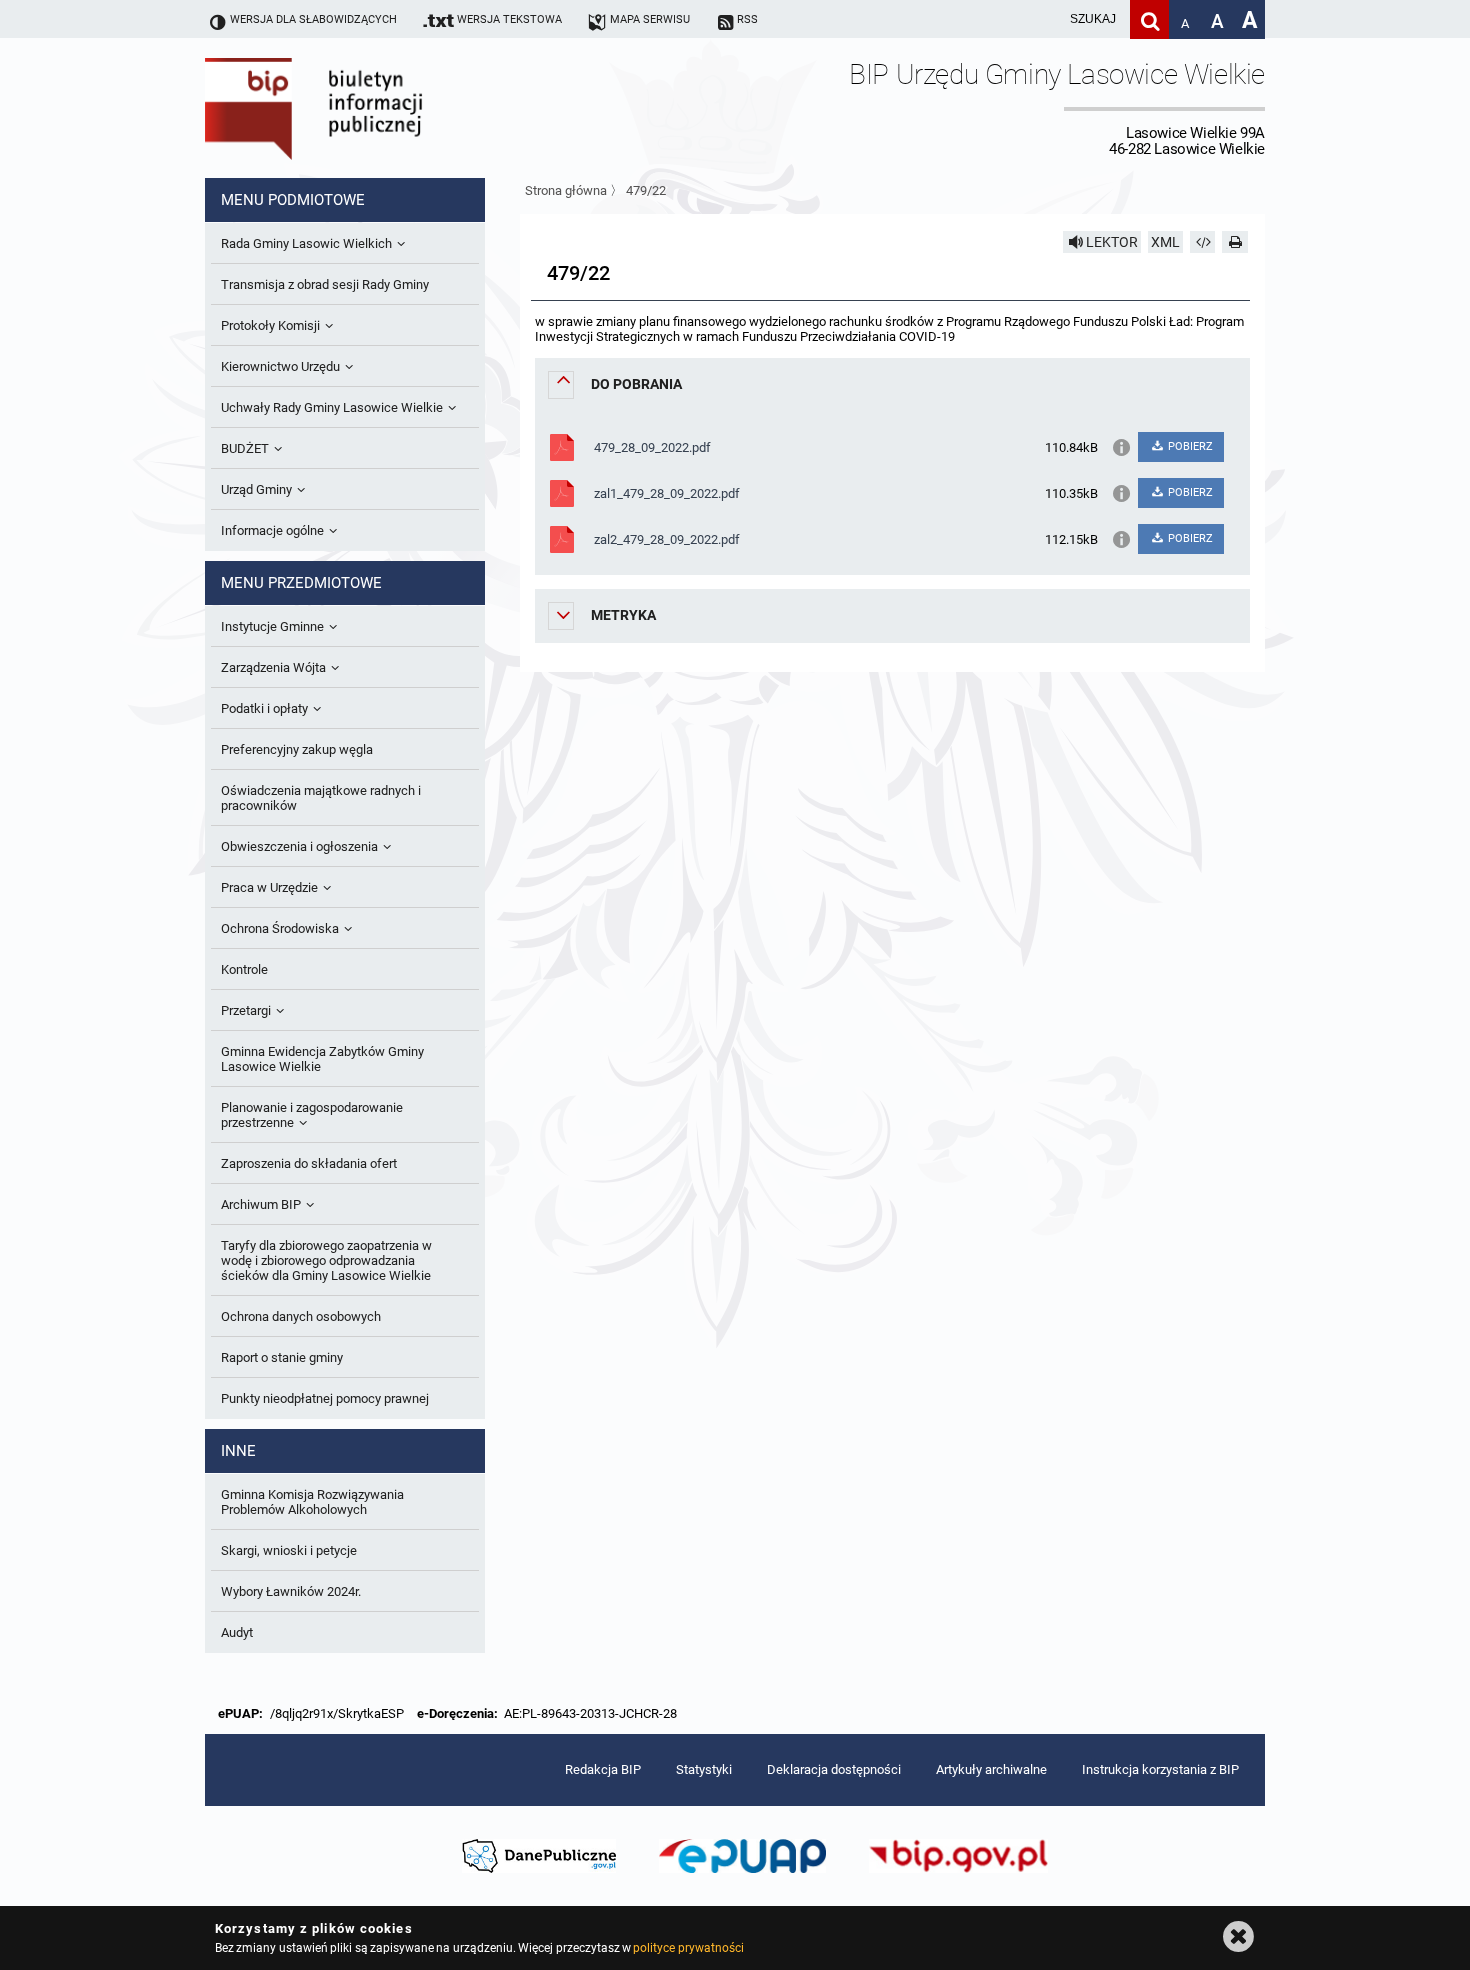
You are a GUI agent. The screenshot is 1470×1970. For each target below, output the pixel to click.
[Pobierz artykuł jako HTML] (1203, 242)
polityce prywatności (688, 1948)
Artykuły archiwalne (991, 1769)
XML (1165, 242)
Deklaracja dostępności (834, 1769)
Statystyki (704, 1769)
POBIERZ (1189, 446)
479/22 (646, 190)
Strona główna (566, 190)
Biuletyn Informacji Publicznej (370, 108)
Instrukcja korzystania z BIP (1160, 1769)
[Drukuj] (1235, 242)
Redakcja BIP (603, 1769)
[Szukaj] (1149, 19)
